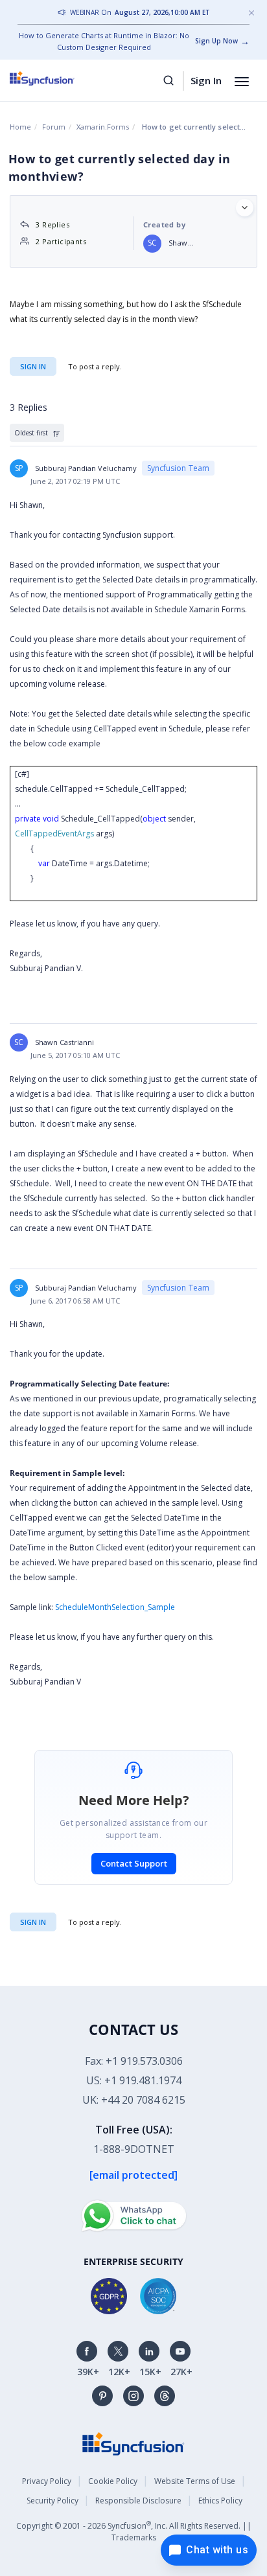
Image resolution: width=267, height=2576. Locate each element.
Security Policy (52, 2501)
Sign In (206, 80)
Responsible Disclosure (138, 2501)
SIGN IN (33, 1922)
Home (20, 127)
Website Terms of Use (195, 2481)
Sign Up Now (216, 41)
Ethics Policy (220, 2501)
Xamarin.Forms (103, 127)
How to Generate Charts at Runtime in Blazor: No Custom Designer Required (104, 41)
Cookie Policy (113, 2481)
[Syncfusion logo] (57, 78)
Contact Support (134, 1863)
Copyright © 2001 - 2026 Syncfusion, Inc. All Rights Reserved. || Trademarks (134, 2531)
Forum (54, 127)
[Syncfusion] (133, 2443)
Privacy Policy (47, 2481)
